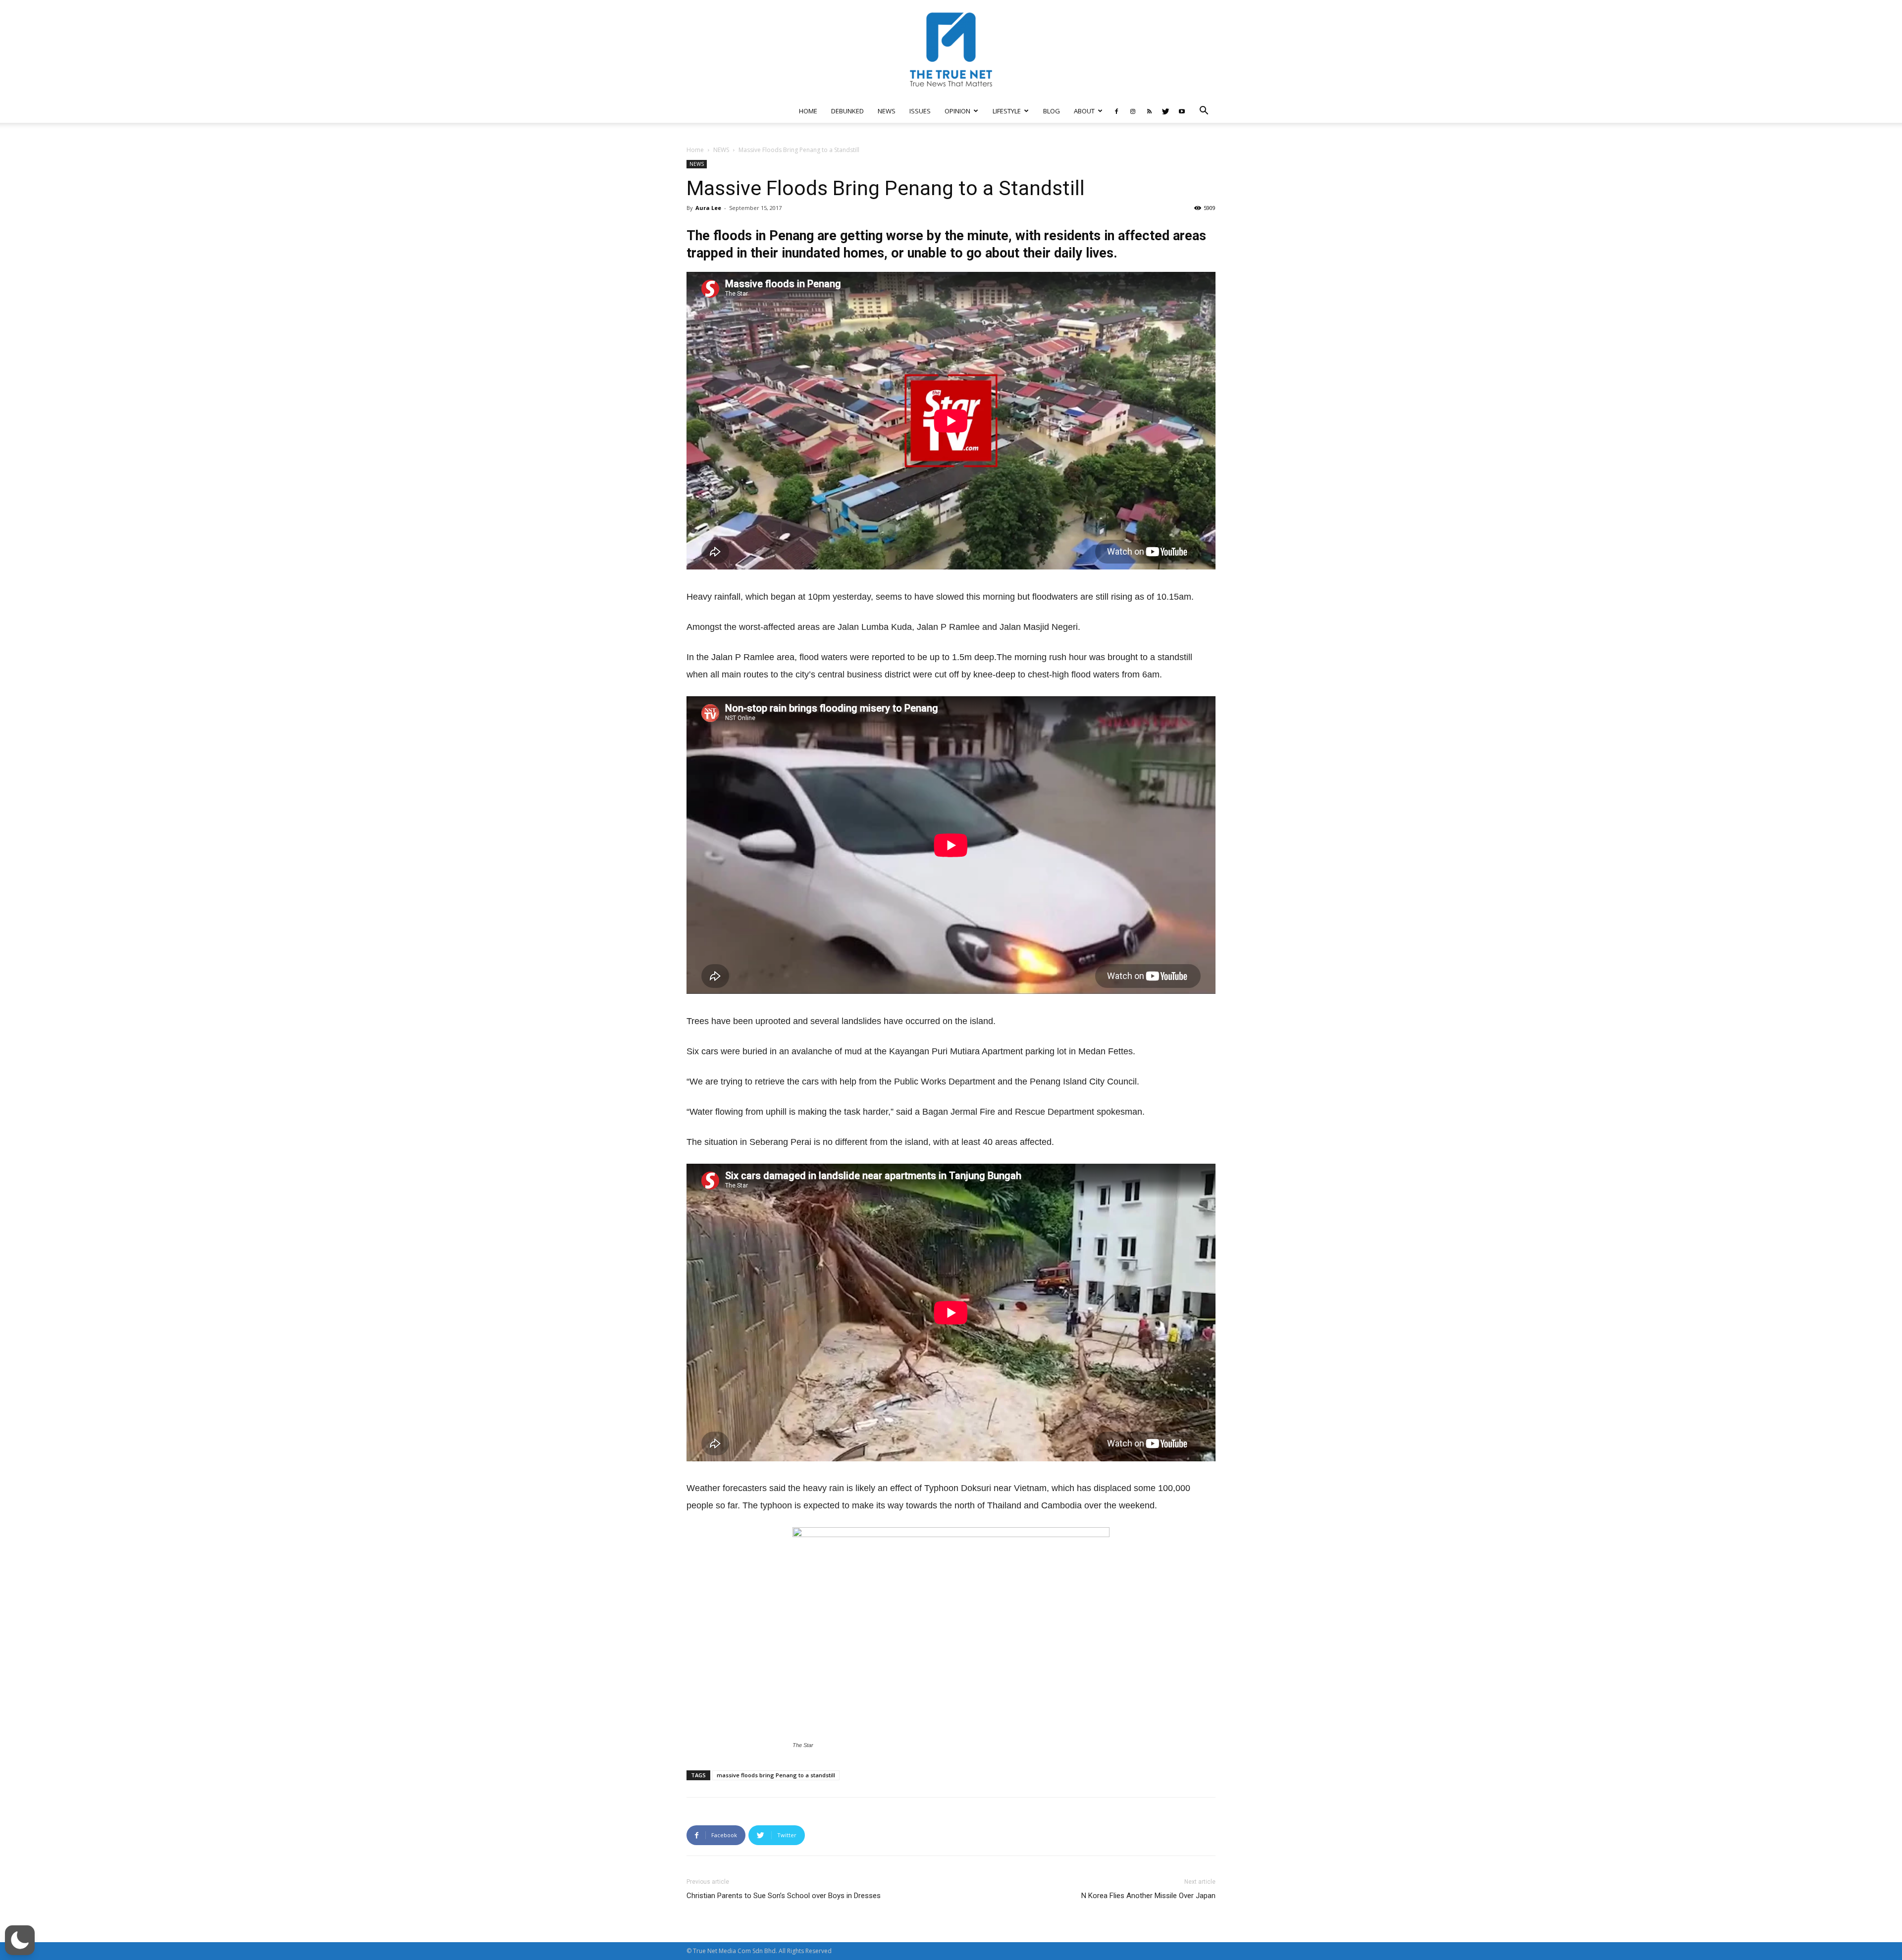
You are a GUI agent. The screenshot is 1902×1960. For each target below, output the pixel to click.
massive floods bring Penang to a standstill (776, 1775)
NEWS (887, 111)
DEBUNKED (847, 111)
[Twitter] (1165, 111)
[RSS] (1149, 111)
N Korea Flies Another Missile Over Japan (1148, 1896)
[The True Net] (951, 50)
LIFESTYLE (1007, 111)
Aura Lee (708, 208)
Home (695, 150)
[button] (1204, 112)
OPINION (957, 111)
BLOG (1052, 111)
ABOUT (1084, 111)
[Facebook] (1116, 111)
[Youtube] (1182, 111)
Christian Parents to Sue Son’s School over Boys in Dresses (784, 1896)
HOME (808, 111)
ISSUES (920, 111)
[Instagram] (1133, 111)
